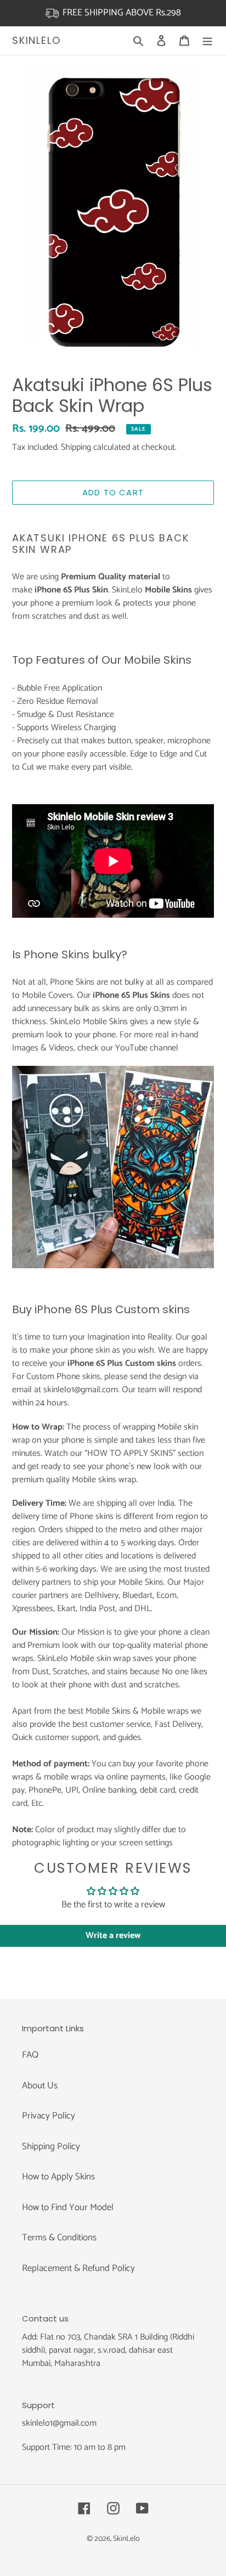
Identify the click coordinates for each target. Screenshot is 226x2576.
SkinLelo (36, 41)
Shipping (76, 447)
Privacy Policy (49, 2116)
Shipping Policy (51, 2146)
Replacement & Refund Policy (78, 2268)
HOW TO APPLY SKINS (130, 1453)
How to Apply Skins (58, 2177)
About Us (40, 2086)
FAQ (30, 2055)
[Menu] (207, 41)
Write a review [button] (113, 1936)
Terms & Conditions (59, 2238)
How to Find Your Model (68, 2207)
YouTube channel (147, 1048)
